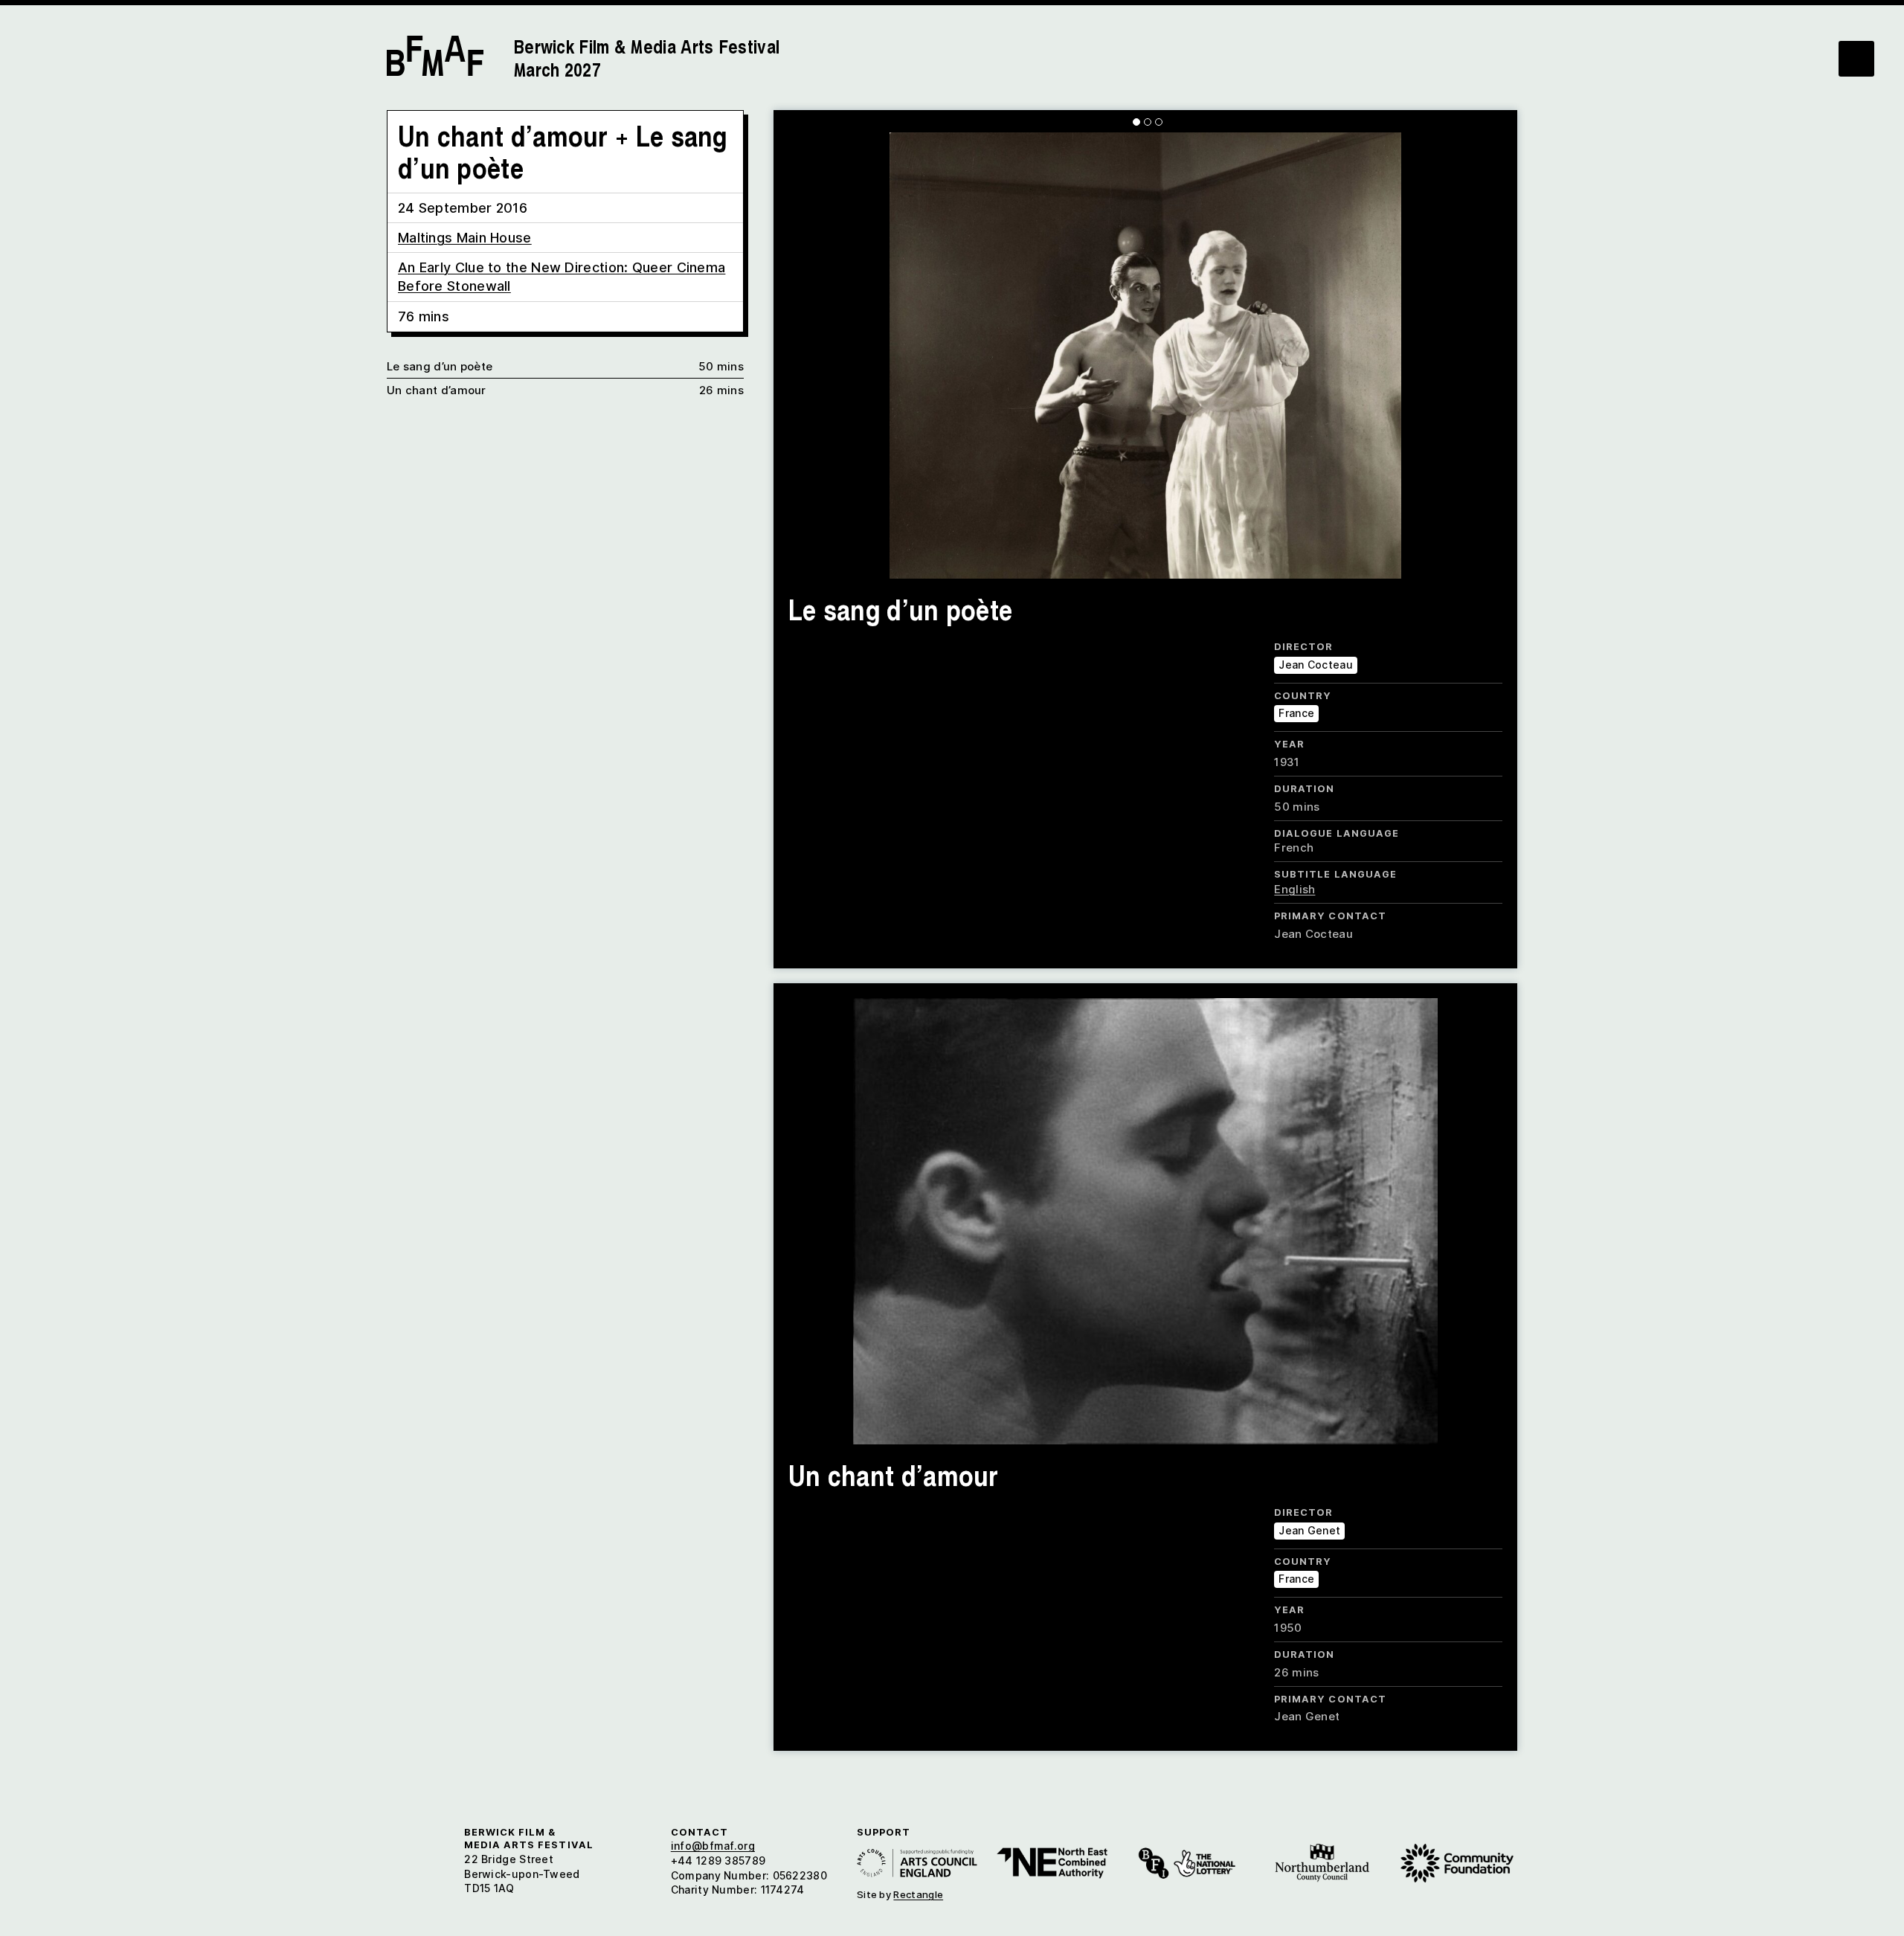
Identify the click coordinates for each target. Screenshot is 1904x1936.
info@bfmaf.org (713, 1846)
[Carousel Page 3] (1159, 122)
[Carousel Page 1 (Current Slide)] (1136, 122)
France (1296, 713)
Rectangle (918, 1894)
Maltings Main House (465, 238)
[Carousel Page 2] (1148, 122)
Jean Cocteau (1316, 665)
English (1294, 889)
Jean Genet (1309, 1530)
